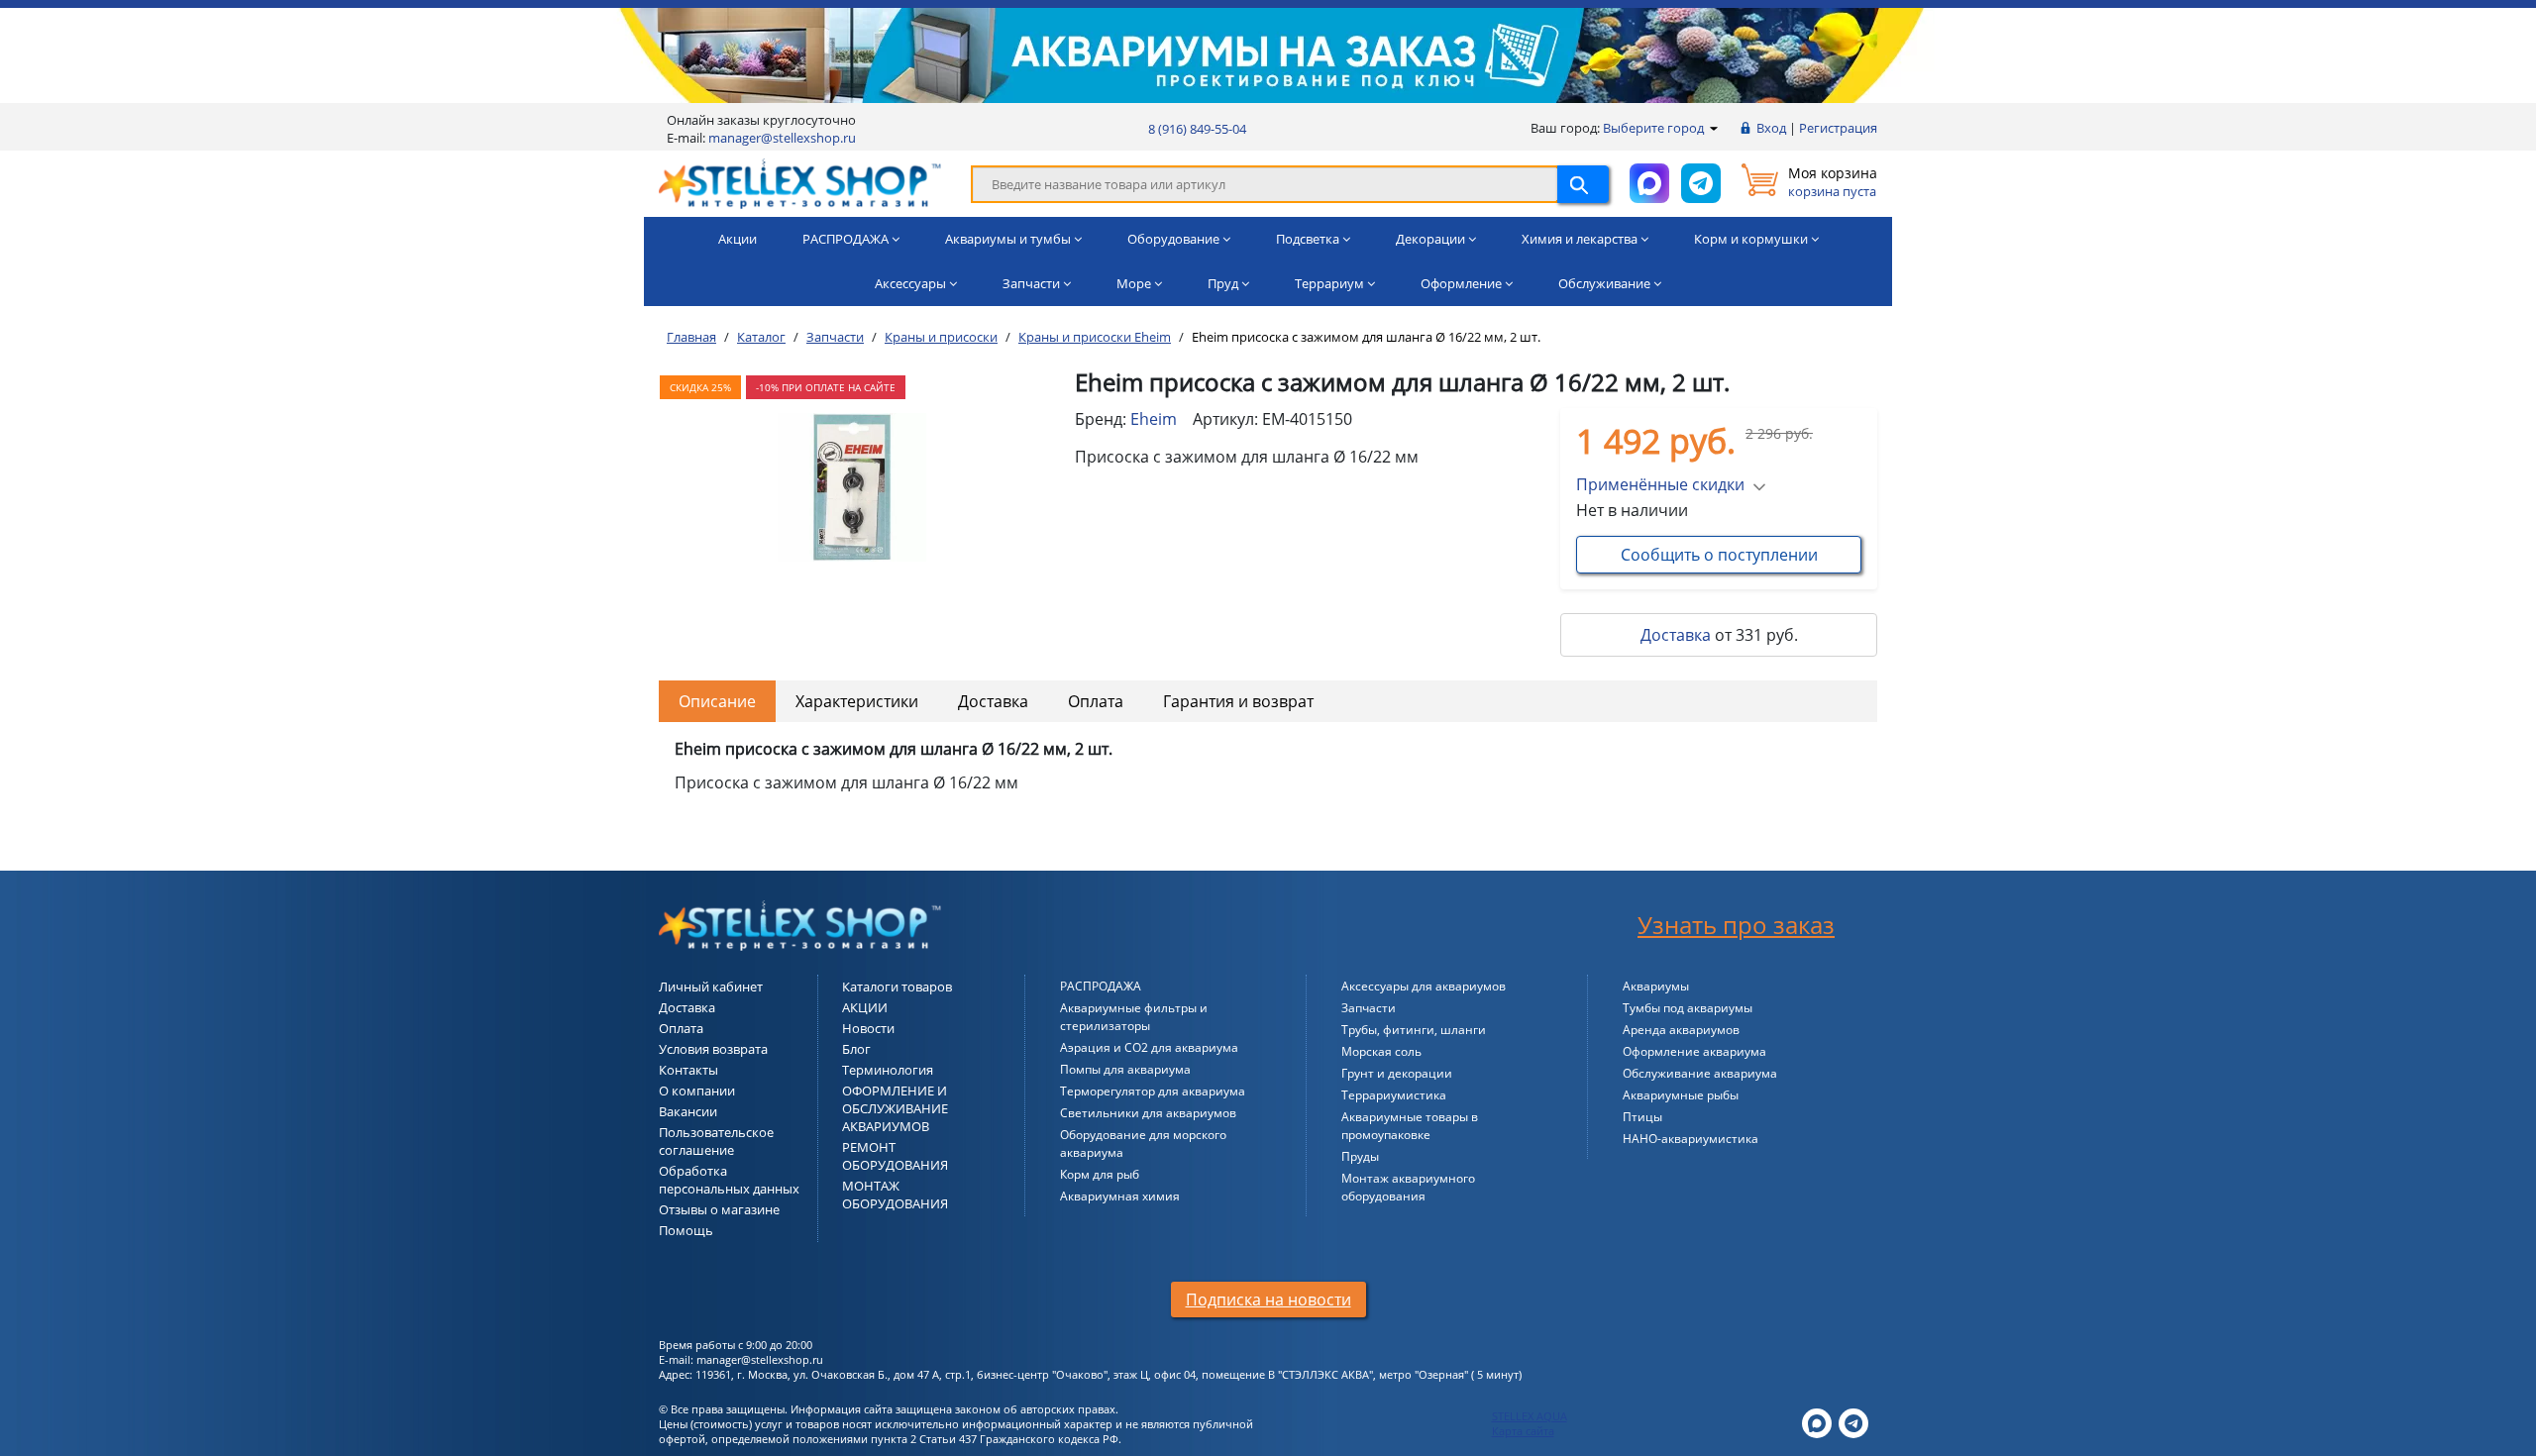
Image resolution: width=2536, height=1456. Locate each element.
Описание (717, 701)
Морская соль (1381, 1051)
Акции (738, 239)
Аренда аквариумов (1681, 1030)
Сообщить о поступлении (1719, 555)
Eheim (1154, 419)
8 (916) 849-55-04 (1197, 129)
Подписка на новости (1268, 1300)
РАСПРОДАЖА (1101, 986)
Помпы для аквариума (1125, 1069)
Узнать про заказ (1736, 925)
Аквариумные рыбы (1681, 1095)
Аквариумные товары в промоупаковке (1410, 1126)
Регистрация (1838, 128)
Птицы (1642, 1117)
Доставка (1676, 635)
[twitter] (1817, 1422)
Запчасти (1369, 1008)
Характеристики (857, 701)
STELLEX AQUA (1530, 1416)
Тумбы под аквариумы (1688, 1008)
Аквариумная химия (1120, 1196)
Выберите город (1655, 128)
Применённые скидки (1660, 484)
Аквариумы (1656, 986)
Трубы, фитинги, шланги (1414, 1030)
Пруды (1360, 1156)
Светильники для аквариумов (1148, 1113)
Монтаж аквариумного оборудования (1408, 1187)
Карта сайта (1523, 1431)
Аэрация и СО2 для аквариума (1149, 1047)
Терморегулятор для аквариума (1153, 1091)
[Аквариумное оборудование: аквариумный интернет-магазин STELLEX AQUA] (800, 182)
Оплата (1096, 701)
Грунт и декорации (1397, 1073)
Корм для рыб (1100, 1174)
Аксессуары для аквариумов (1424, 986)
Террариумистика (1394, 1095)
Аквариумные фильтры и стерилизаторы (1134, 1017)
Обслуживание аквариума (1700, 1073)
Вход (1771, 128)
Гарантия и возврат (1238, 701)
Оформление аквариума (1694, 1051)
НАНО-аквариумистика (1691, 1139)
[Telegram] (1853, 1422)
